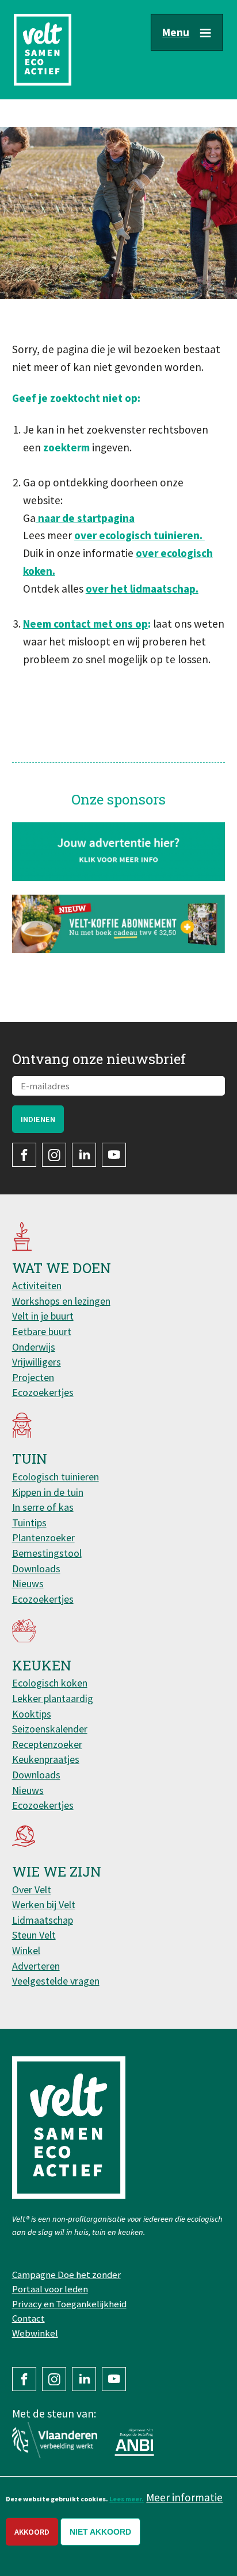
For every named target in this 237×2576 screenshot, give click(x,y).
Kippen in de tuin (48, 1492)
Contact (28, 2318)
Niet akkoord (100, 2532)
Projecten (33, 1377)
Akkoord (32, 2532)
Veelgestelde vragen (56, 1981)
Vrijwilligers (37, 1362)
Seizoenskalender (50, 1729)
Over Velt (32, 1890)
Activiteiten (37, 1285)
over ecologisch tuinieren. (139, 535)
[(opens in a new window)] (119, 924)
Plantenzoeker (43, 1538)
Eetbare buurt (42, 1331)
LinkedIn (84, 1155)
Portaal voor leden (50, 2289)
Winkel (26, 1950)
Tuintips (29, 1523)
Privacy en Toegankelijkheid (69, 2304)
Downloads (36, 1569)
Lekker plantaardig (53, 1698)
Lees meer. (127, 2499)
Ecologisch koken (50, 1683)
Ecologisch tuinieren (56, 1477)
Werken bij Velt (44, 1904)
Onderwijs (34, 1347)
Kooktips (32, 1714)
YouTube (114, 1155)
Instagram (54, 1155)
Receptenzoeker (47, 1744)
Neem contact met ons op (85, 624)
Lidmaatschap (43, 1920)
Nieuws (28, 1583)
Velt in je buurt (43, 1316)
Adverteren (36, 1966)
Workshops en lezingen (61, 1301)
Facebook (24, 1155)
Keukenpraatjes (46, 1759)
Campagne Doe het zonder (66, 2275)
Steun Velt (34, 1935)
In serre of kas (43, 1507)
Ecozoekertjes (43, 1392)
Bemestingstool (47, 1553)
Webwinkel (35, 2333)
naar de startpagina (85, 518)
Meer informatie (184, 2497)
